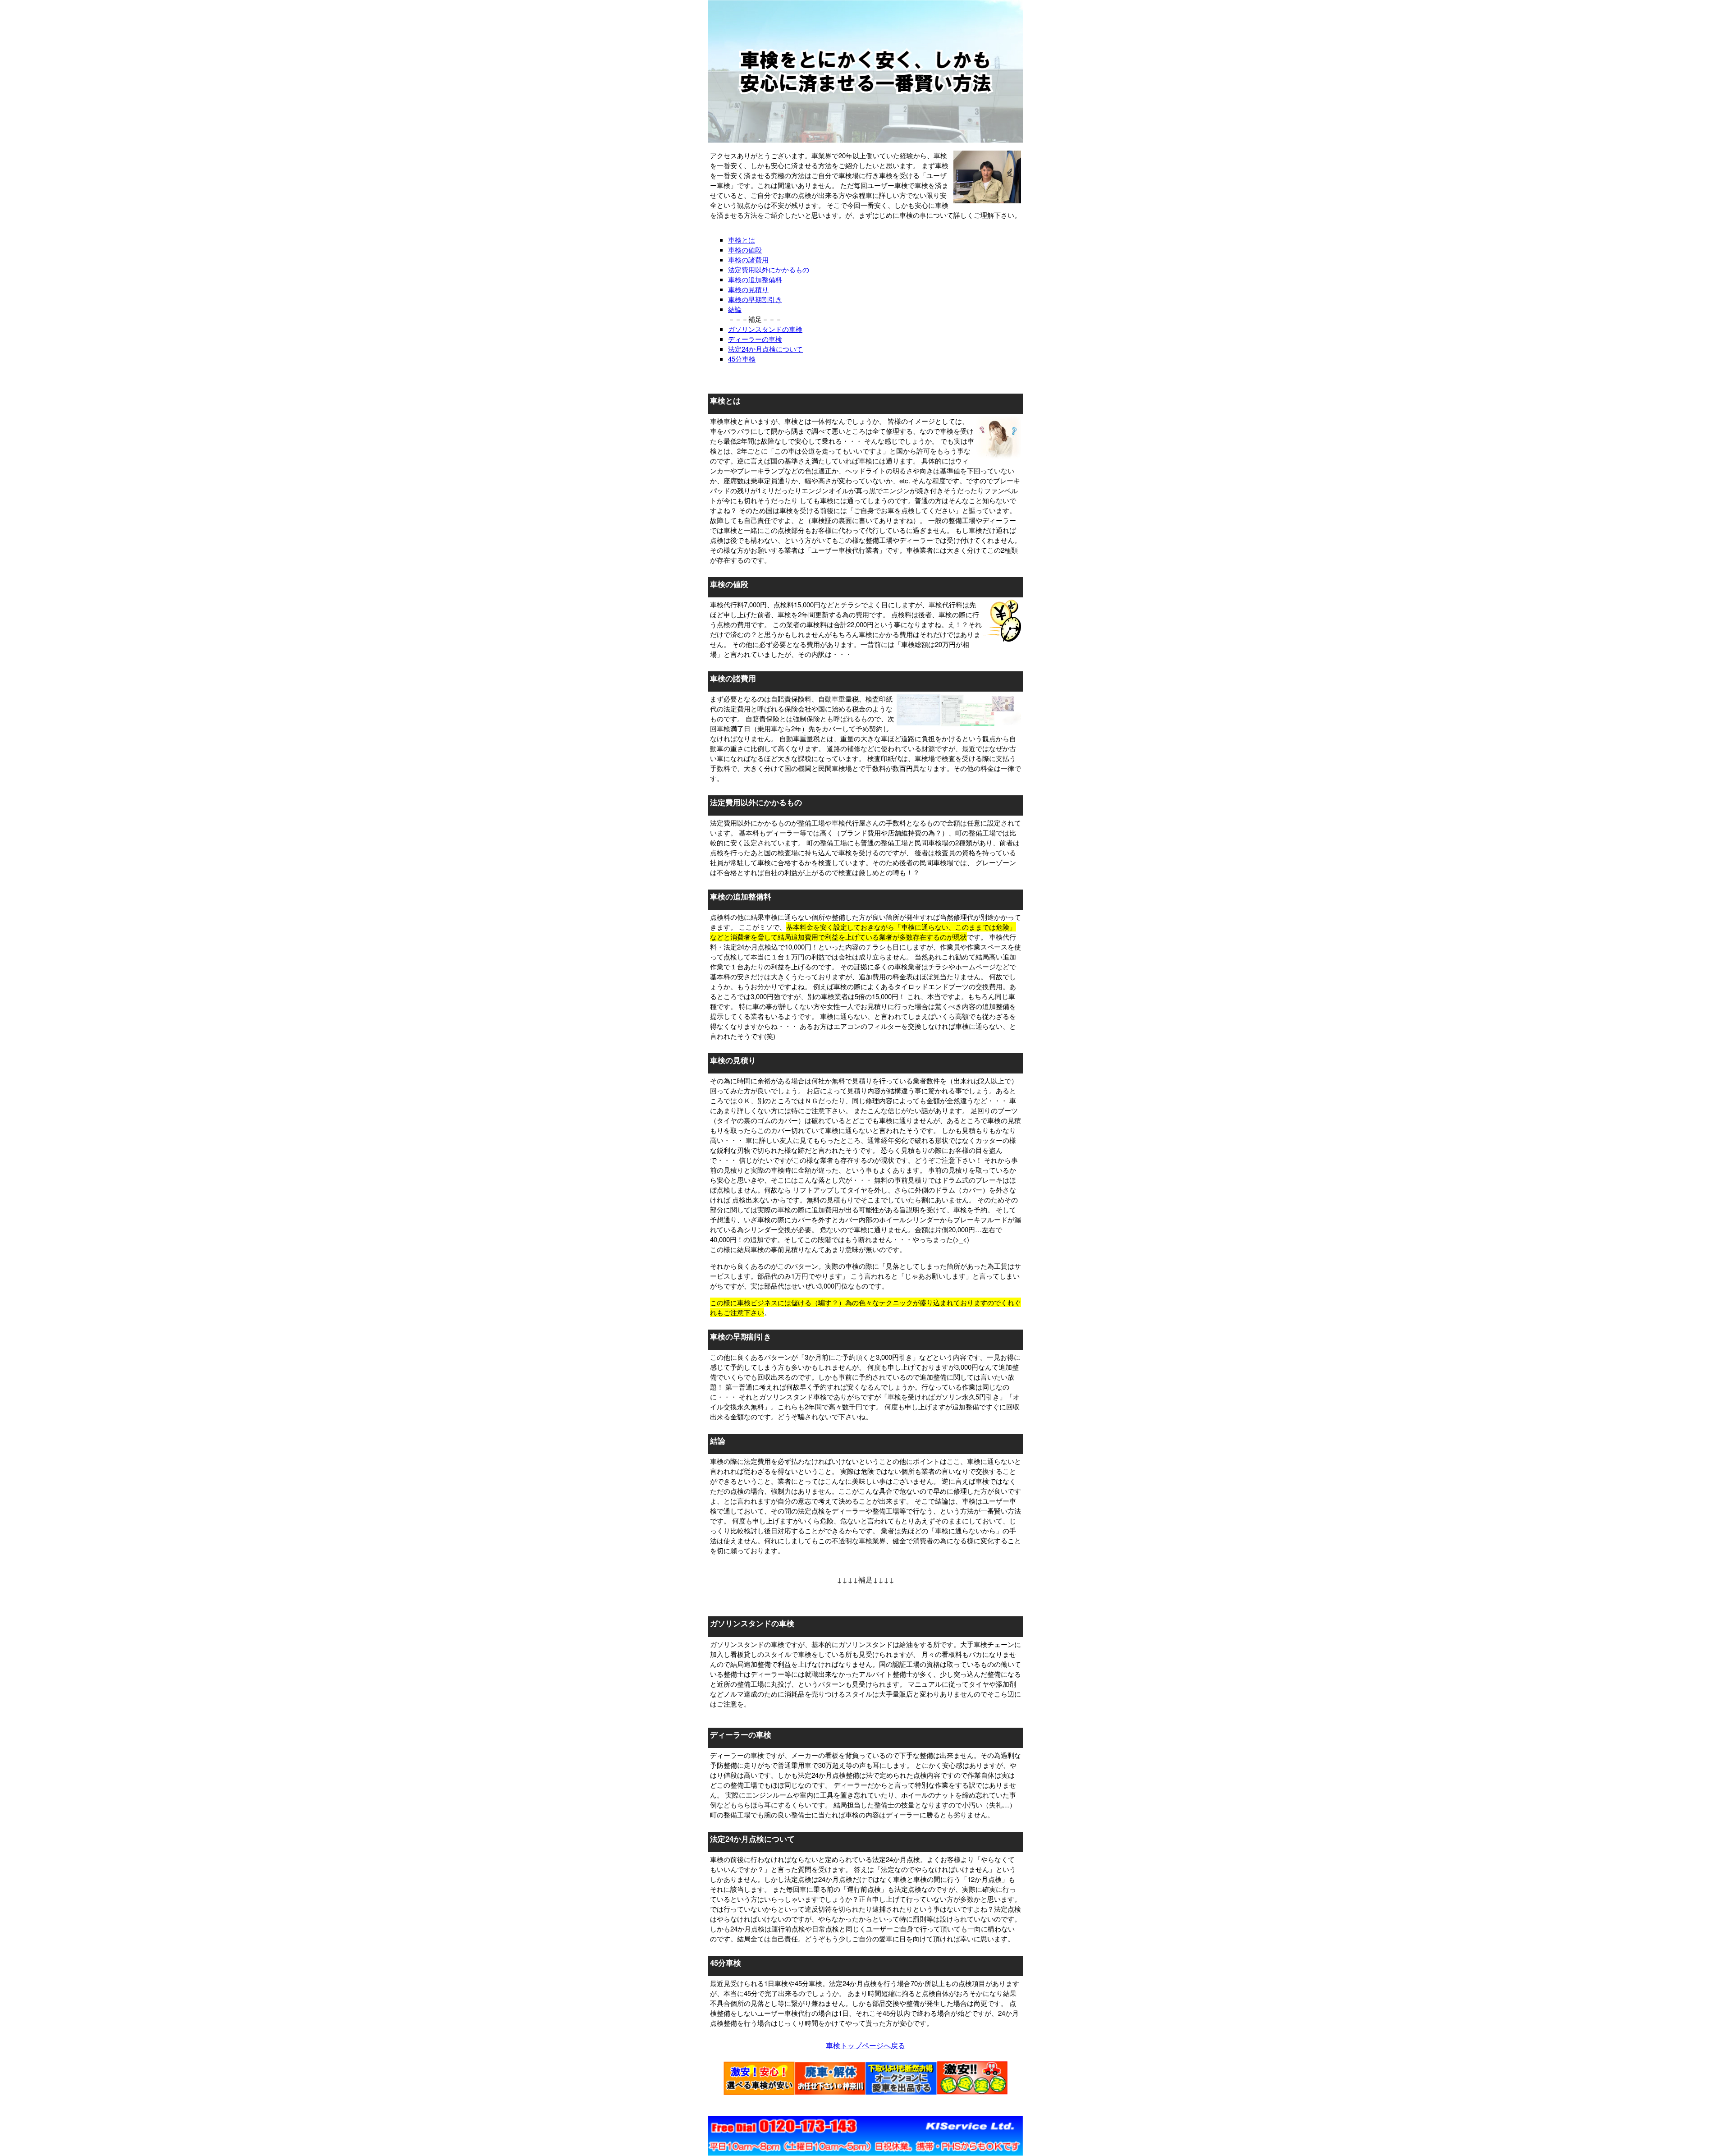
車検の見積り (748, 289)
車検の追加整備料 (755, 279)
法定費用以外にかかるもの (769, 269)
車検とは (742, 240)
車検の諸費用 (748, 259)
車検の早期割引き (755, 299)
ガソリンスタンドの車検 (765, 329)
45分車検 (742, 359)
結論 (735, 309)
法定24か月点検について (765, 349)
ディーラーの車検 (755, 339)
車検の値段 (745, 250)
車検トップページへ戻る (865, 2045)
